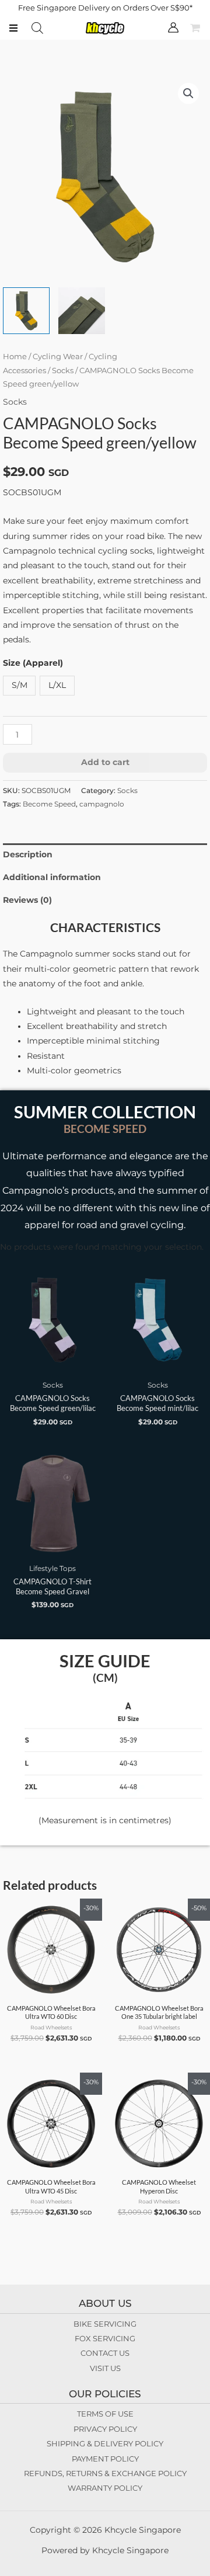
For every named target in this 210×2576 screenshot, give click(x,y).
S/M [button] (20, 685)
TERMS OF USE (105, 2414)
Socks (63, 371)
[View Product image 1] (26, 311)
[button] (188, 93)
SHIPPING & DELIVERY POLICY (105, 2443)
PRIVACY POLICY (105, 2429)
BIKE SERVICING (105, 2324)
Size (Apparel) (33, 663)
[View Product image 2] (82, 311)
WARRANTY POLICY (105, 2488)
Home (15, 357)
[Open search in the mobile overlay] (37, 28)
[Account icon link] (173, 27)
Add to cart (105, 762)
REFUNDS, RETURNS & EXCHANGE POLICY (105, 2473)
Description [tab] (28, 854)
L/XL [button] (57, 685)
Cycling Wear (58, 357)
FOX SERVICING (105, 2338)
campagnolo (102, 804)
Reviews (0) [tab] (27, 900)
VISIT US (105, 2368)
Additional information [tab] (52, 877)
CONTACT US (105, 2353)
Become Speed (49, 804)
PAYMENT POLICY (105, 2459)
